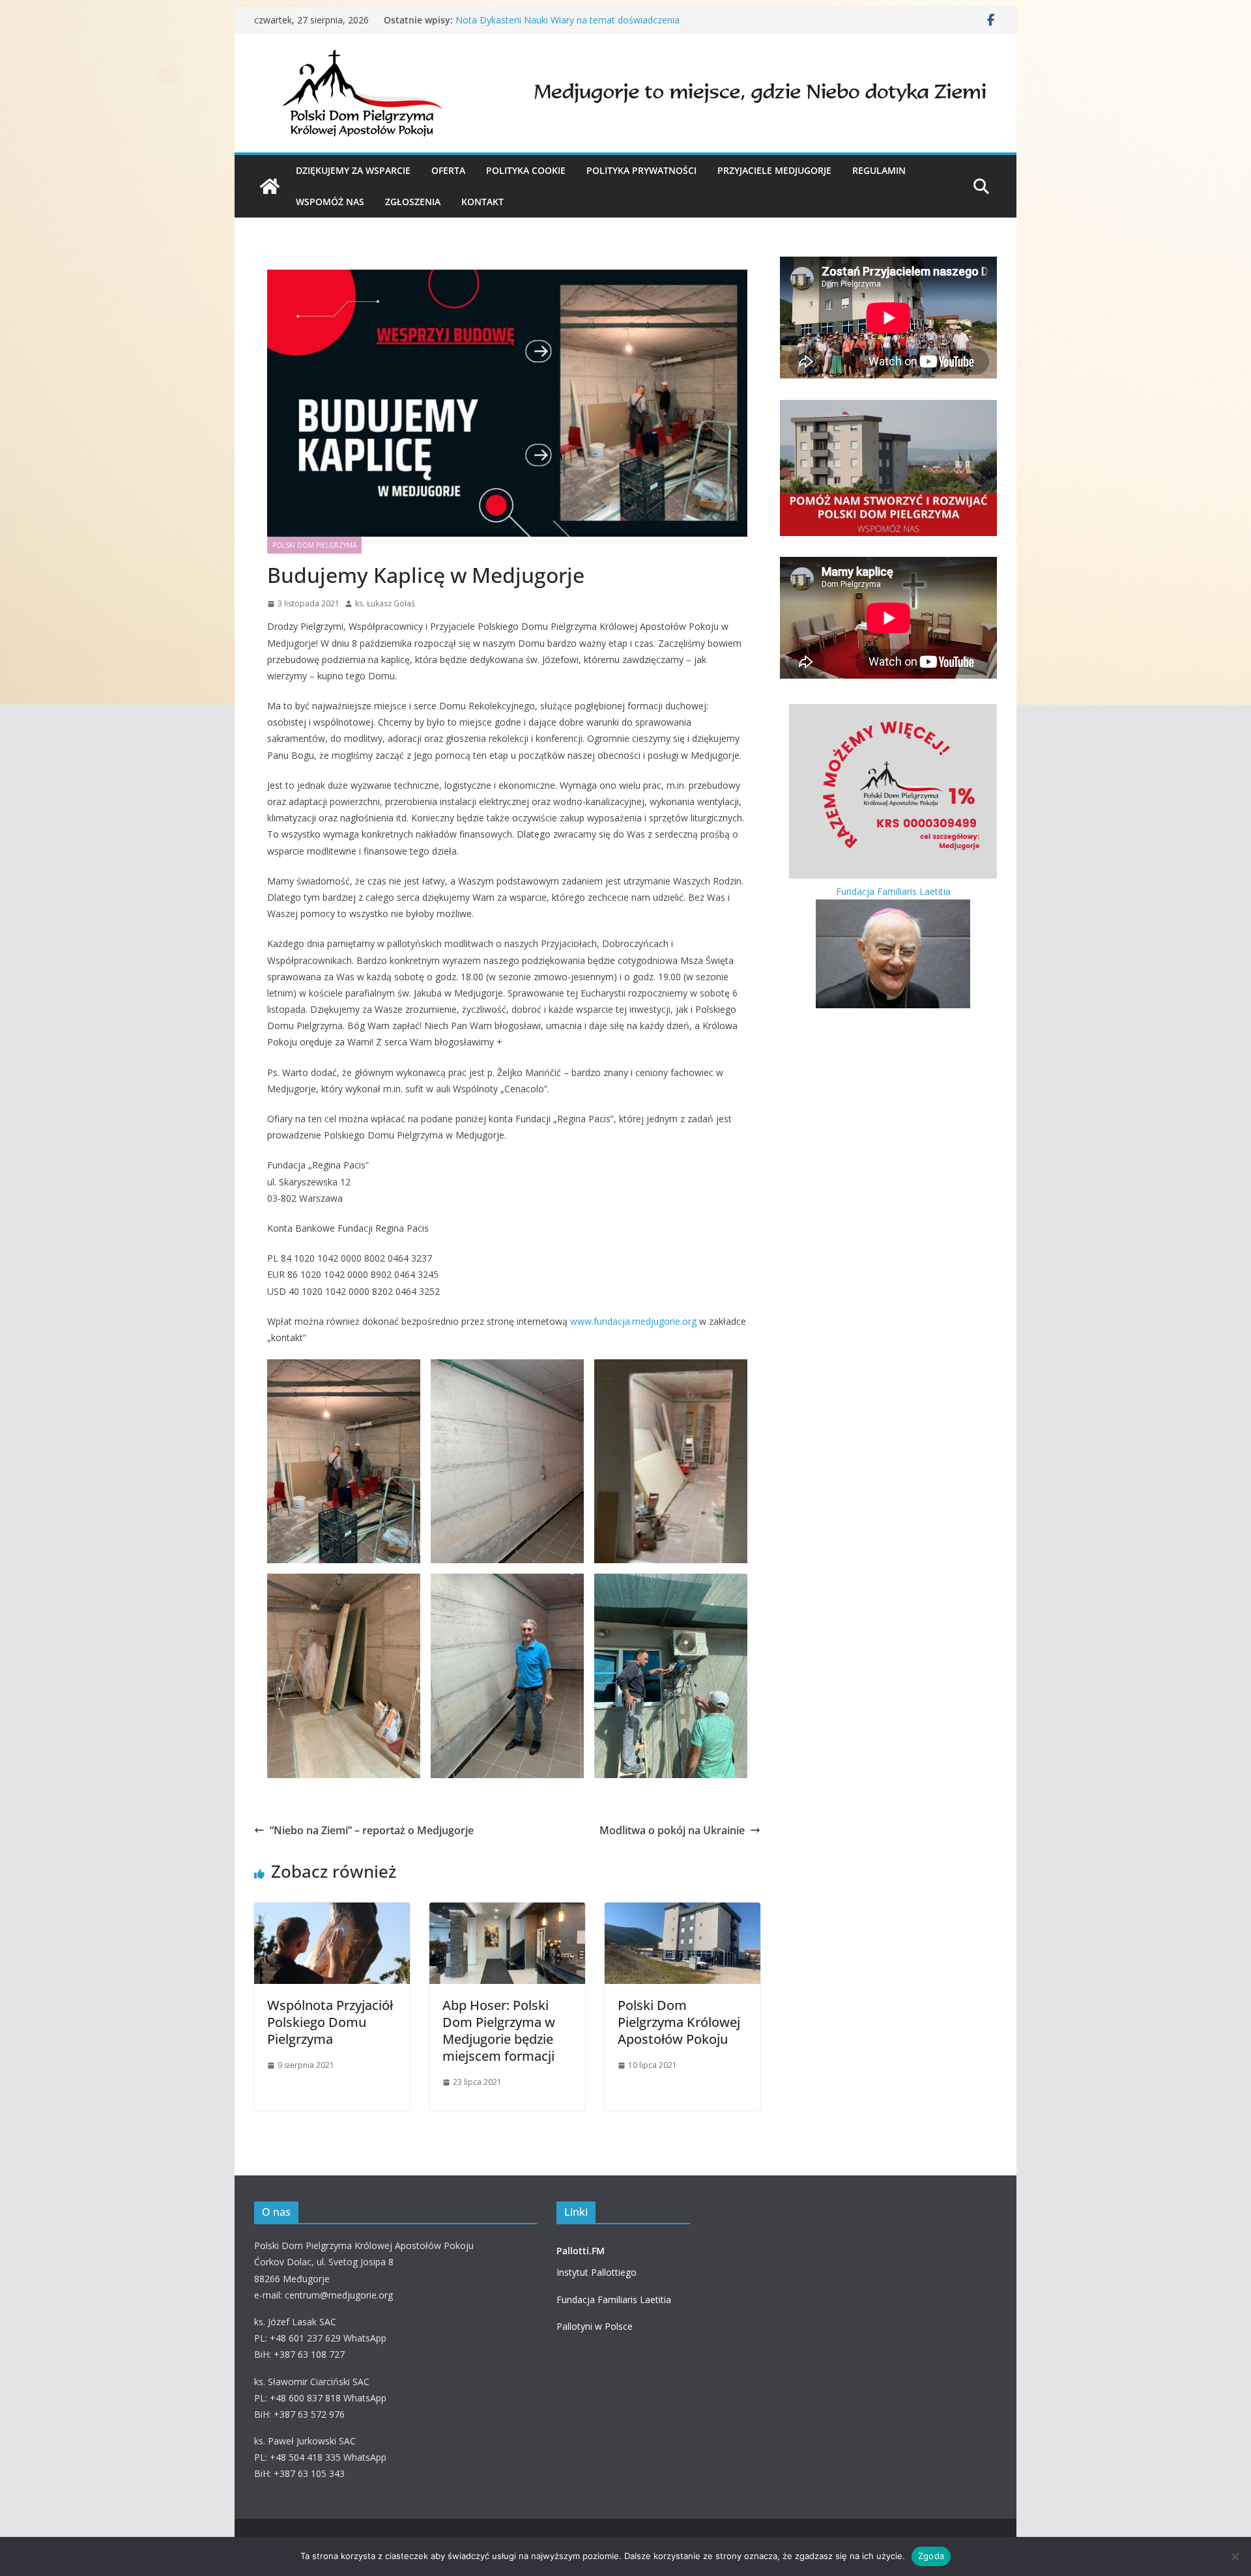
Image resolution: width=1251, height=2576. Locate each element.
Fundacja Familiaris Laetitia (614, 2300)
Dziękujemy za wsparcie (353, 170)
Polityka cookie (526, 170)
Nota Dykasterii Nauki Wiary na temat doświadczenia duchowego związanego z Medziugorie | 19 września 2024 (580, 26)
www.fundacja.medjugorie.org (633, 1321)
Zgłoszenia (413, 202)
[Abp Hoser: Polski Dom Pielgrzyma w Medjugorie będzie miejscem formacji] (507, 1912)
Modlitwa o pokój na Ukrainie (672, 1830)
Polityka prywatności (641, 170)
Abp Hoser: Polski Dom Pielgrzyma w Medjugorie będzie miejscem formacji (499, 2031)
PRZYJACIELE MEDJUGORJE (774, 170)
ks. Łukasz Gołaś (385, 603)
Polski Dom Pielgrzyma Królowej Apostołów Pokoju (679, 2022)
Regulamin (879, 170)
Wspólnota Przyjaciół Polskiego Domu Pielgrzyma (330, 2022)
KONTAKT (482, 202)
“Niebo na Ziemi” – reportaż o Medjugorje (372, 1830)
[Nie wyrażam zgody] (1235, 2556)
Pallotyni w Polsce (595, 2326)
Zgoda (931, 2556)
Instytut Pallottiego (597, 2272)
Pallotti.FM (581, 2251)
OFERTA (448, 170)
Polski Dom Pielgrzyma (314, 545)
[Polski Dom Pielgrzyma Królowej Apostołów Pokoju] (270, 186)
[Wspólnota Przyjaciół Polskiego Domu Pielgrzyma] (332, 1912)
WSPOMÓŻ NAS (330, 202)
